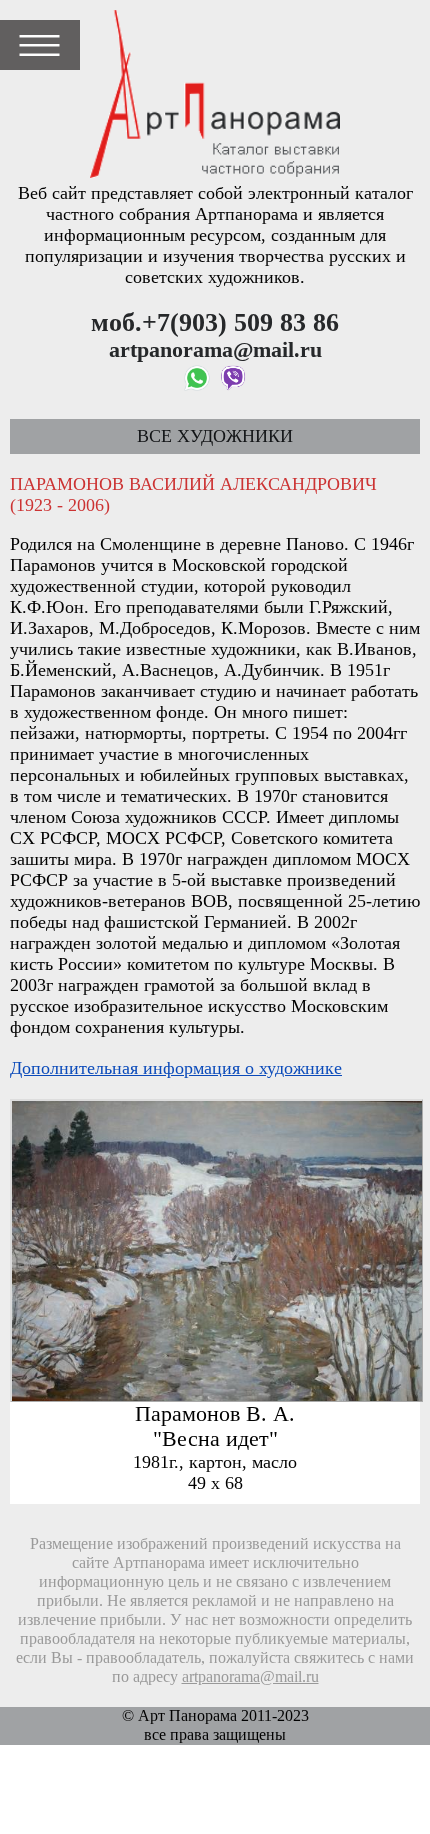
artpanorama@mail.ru (250, 1677)
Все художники (215, 436)
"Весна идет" (215, 1439)
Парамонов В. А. (215, 1414)
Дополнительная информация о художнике (176, 1068)
